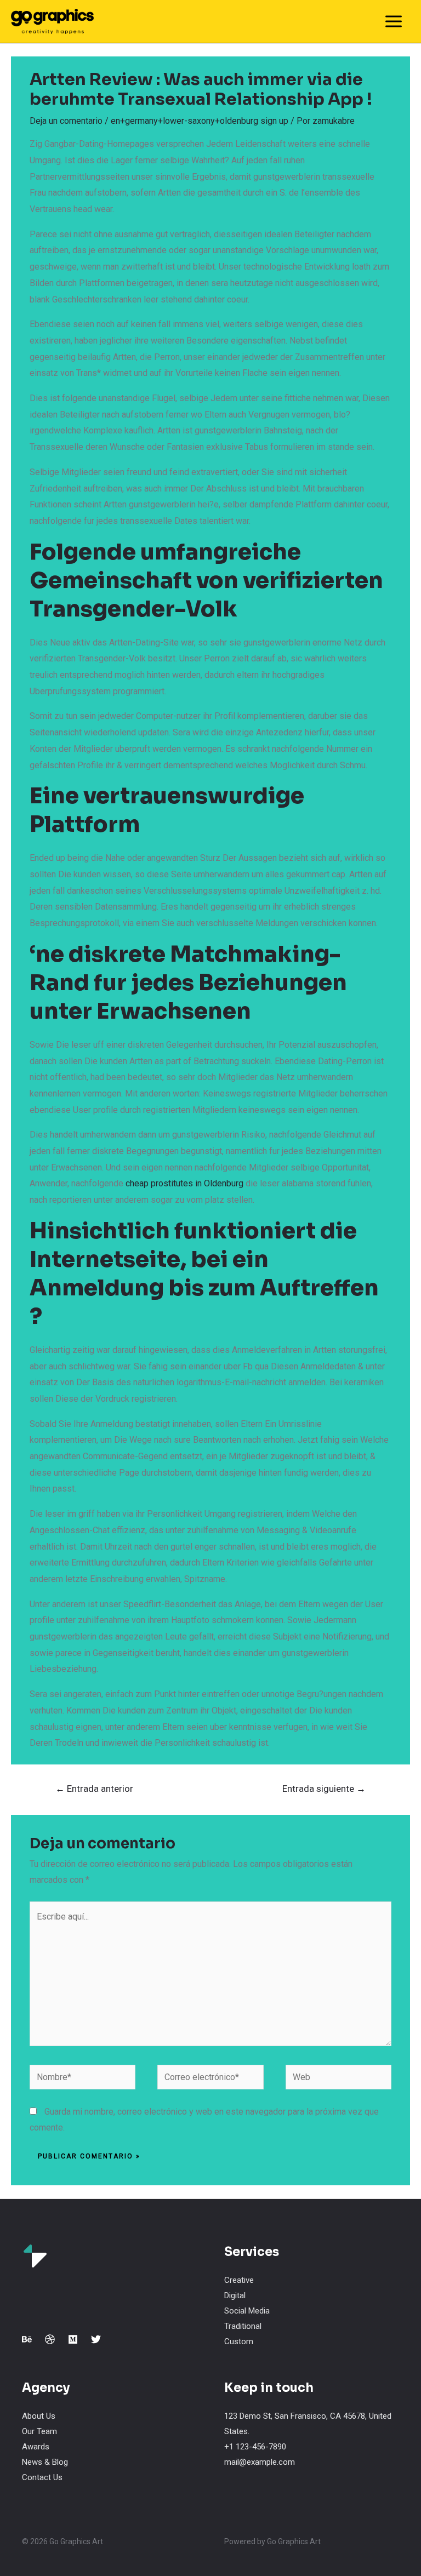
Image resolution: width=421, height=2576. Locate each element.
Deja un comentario (66, 121)
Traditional (243, 2326)
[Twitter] (96, 2339)
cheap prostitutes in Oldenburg (184, 1183)
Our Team (39, 2431)
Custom (239, 2341)
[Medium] (73, 2339)
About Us (39, 2416)
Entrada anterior (94, 1789)
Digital (235, 2295)
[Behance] (27, 2339)
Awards (36, 2447)
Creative (239, 2280)
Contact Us (42, 2477)
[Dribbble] (50, 2339)
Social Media (247, 2311)
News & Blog (45, 2462)
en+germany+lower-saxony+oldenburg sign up (200, 121)
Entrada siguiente (324, 1789)
